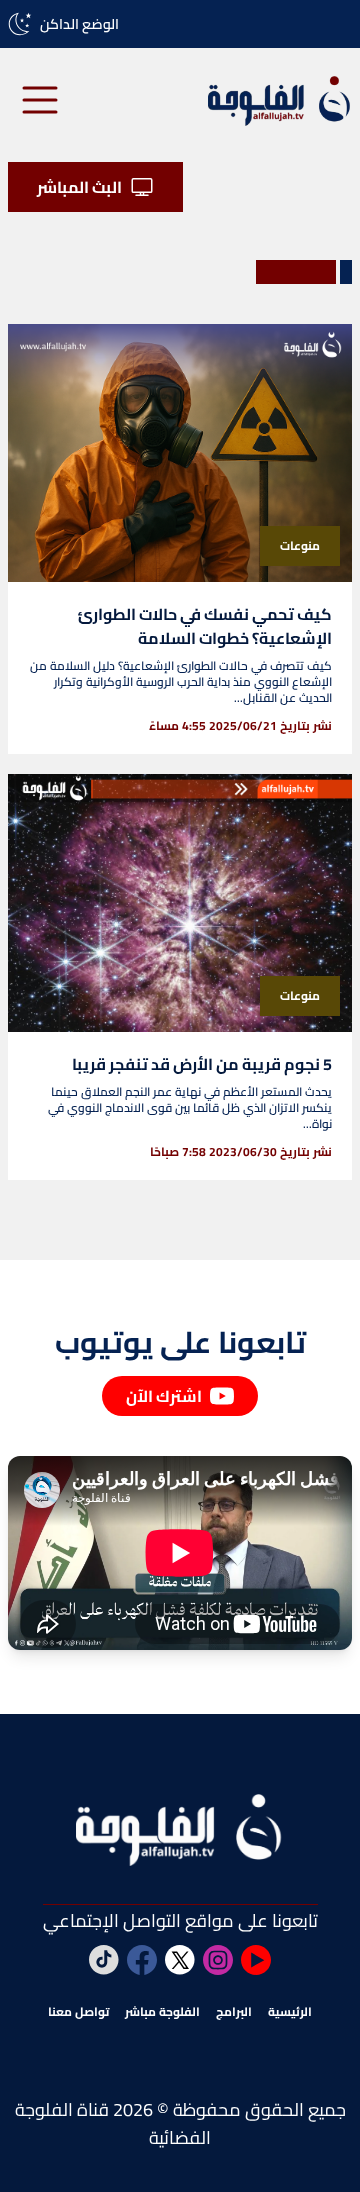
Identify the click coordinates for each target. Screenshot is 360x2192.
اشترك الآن (164, 1396)
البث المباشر (79, 187)
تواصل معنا (78, 2012)
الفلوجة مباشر (162, 2012)
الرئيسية (290, 2012)
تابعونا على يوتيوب (180, 1342)
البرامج (234, 2012)
